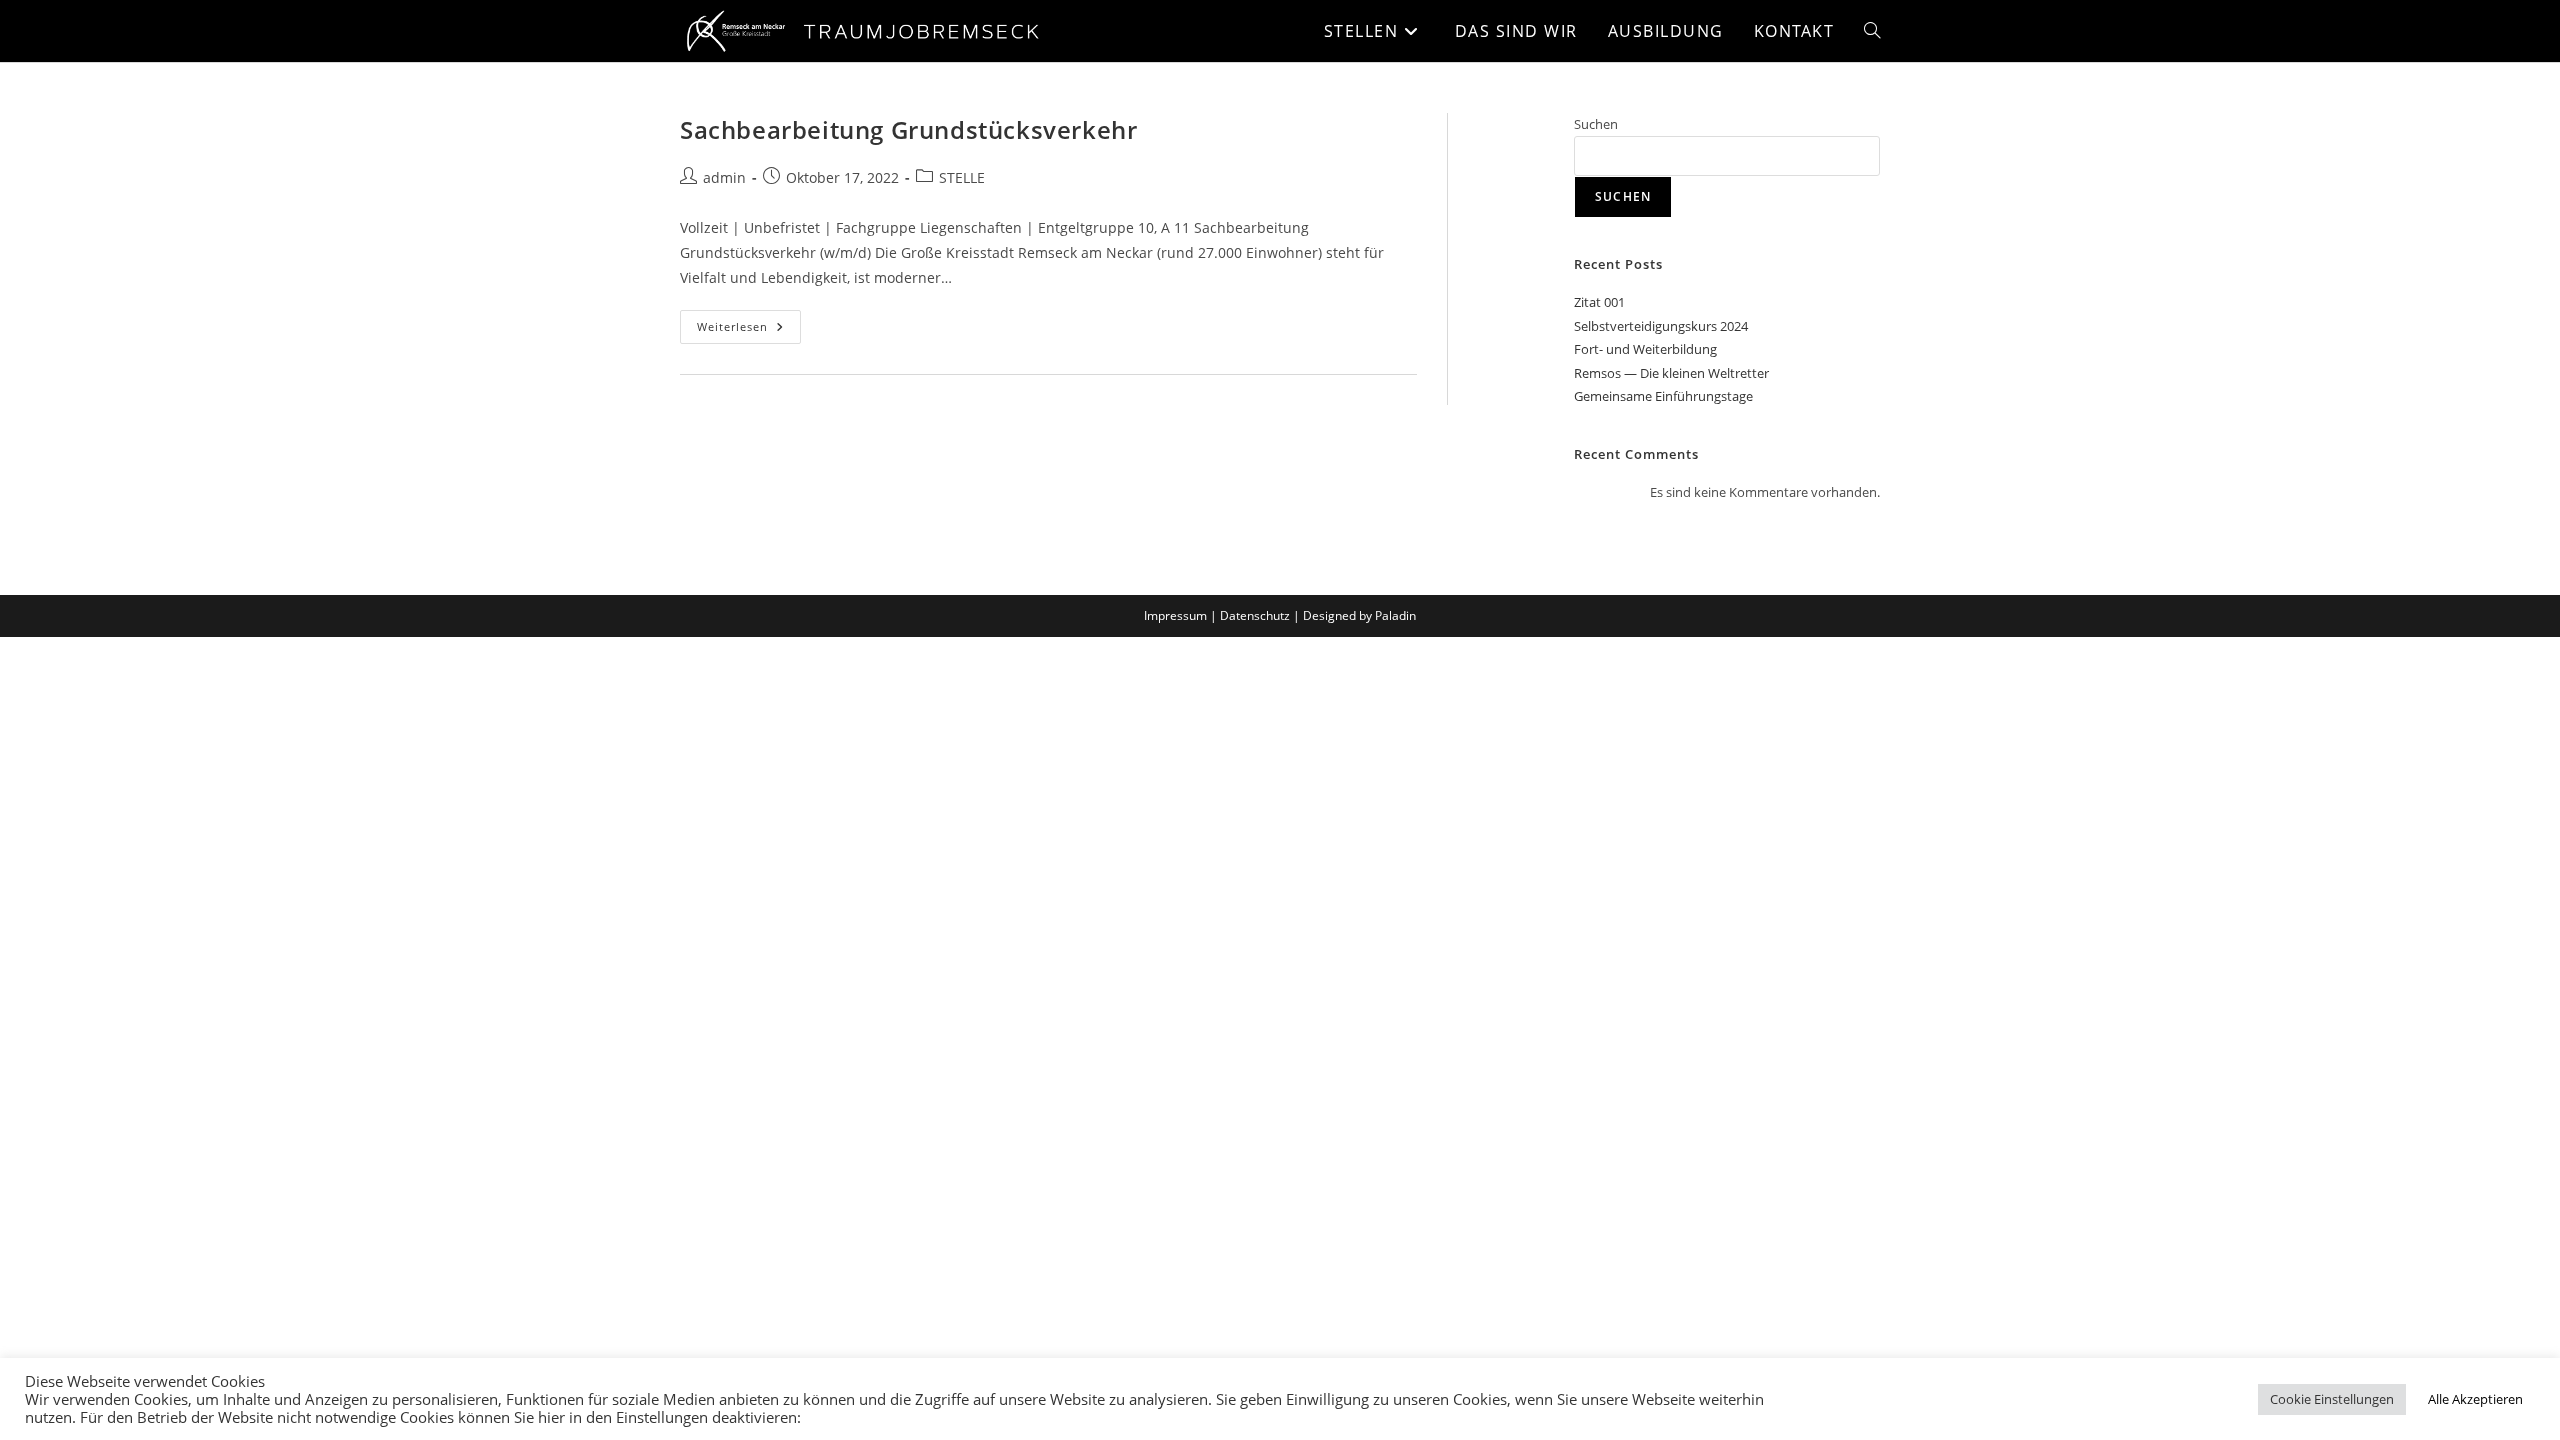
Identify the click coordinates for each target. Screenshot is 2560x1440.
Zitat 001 (1599, 302)
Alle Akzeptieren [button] (2475, 1399)
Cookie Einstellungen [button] (2332, 1399)
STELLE (962, 177)
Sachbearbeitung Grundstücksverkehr (908, 129)
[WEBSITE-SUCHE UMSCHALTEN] (1872, 31)
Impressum (1175, 615)
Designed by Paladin (1359, 615)
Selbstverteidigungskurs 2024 (1661, 326)
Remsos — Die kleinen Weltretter (1671, 373)
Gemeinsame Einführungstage (1663, 396)
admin (724, 177)
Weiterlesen (749, 322)
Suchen (1596, 124)
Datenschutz (1255, 615)
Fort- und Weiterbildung (1645, 349)
